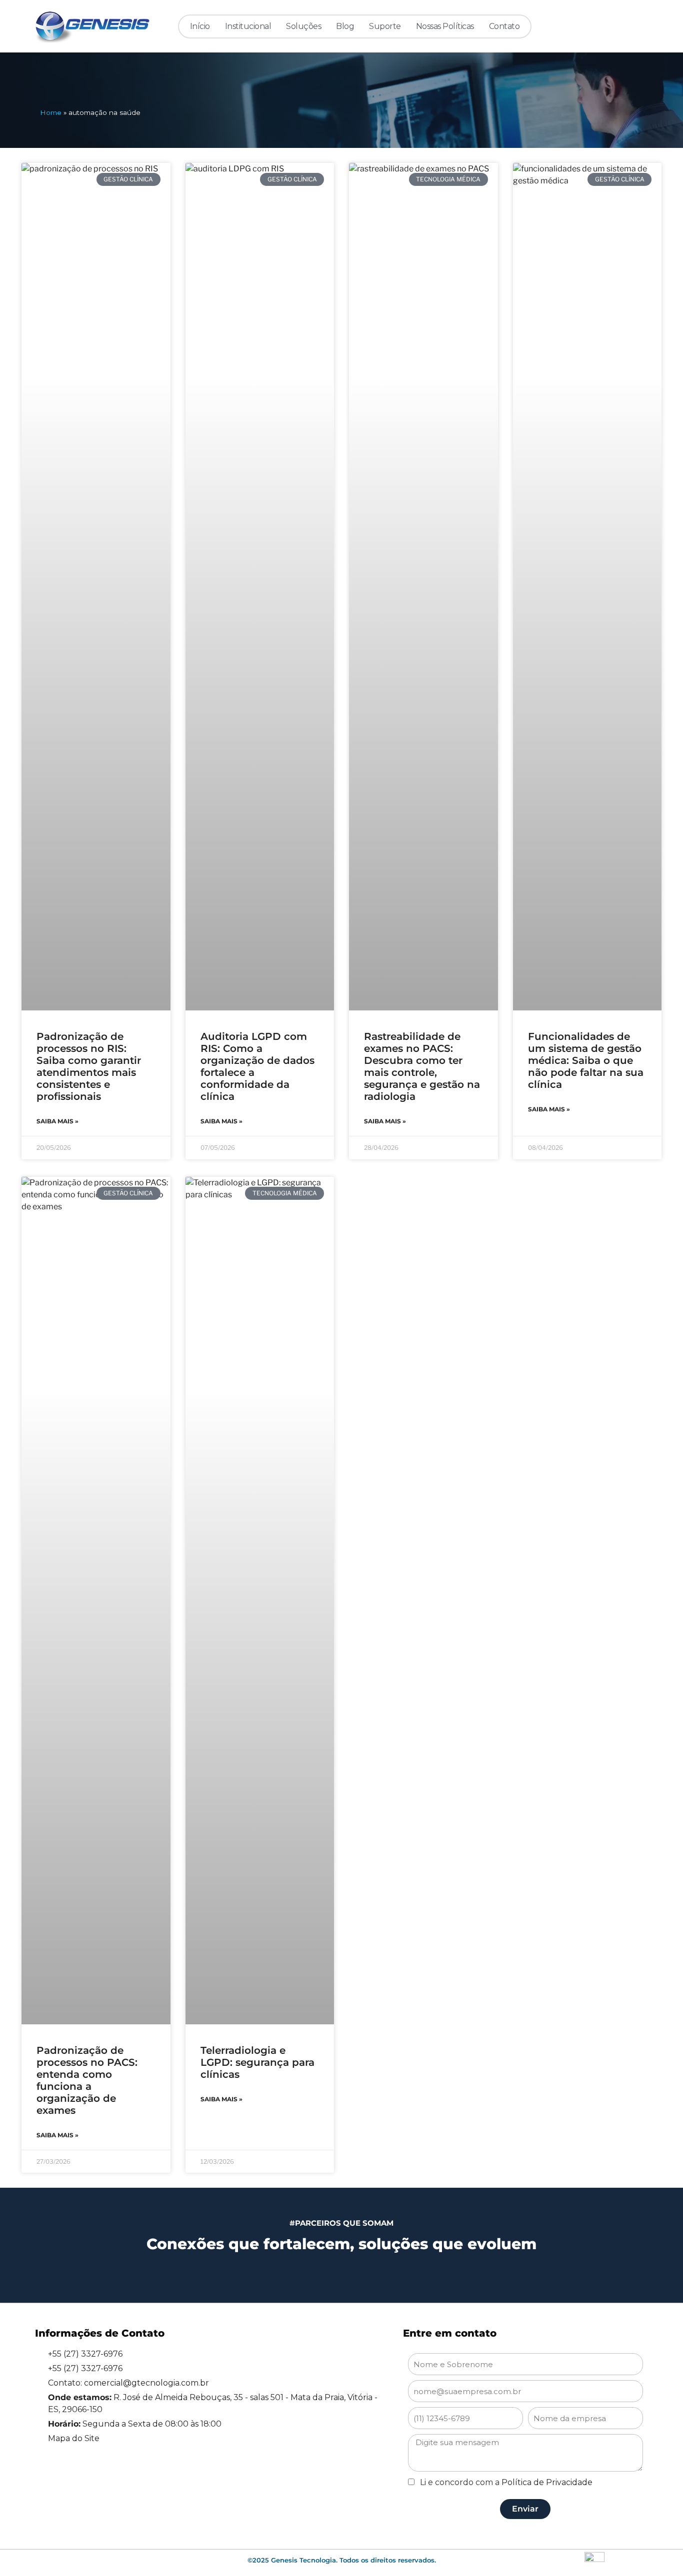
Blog (345, 26)
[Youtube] (635, 26)
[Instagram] (594, 26)
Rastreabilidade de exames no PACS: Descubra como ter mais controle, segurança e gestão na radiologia (422, 1066)
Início (200, 26)
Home (51, 112)
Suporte (385, 26)
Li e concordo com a (506, 2482)
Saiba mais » (57, 1121)
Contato (504, 26)
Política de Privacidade (547, 2482)
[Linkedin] (573, 26)
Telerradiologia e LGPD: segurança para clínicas (257, 2062)
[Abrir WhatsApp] (653, 2551)
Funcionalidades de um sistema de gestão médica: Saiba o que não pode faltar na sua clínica (586, 1060)
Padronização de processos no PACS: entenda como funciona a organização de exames (87, 2080)
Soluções (303, 26)
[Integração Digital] (594, 2561)
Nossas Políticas (445, 26)
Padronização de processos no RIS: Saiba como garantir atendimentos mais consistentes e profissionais (89, 1066)
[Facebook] (614, 26)
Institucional (248, 26)
